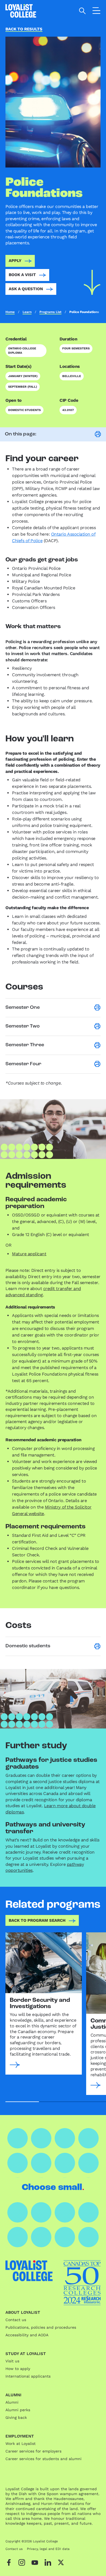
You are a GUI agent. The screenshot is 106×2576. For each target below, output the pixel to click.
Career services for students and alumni (43, 2459)
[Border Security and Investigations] (44, 1963)
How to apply (18, 2369)
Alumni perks (18, 2410)
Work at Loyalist (21, 2444)
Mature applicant (29, 1254)
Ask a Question (26, 289)
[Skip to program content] (92, 282)
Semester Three (25, 1045)
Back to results (24, 29)
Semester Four (23, 1064)
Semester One (23, 1008)
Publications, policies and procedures (41, 2327)
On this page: (21, 434)
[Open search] (82, 11)
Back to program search (37, 1920)
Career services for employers (33, 2451)
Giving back (16, 2417)
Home (10, 312)
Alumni (12, 2402)
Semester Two (23, 1026)
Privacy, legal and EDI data (48, 2549)
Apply (15, 261)
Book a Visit (22, 275)
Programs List (50, 312)
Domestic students (28, 1646)
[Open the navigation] (96, 12)
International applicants (28, 2376)
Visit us (12, 2361)
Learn (27, 312)
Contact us (16, 2320)
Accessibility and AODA (27, 2335)
